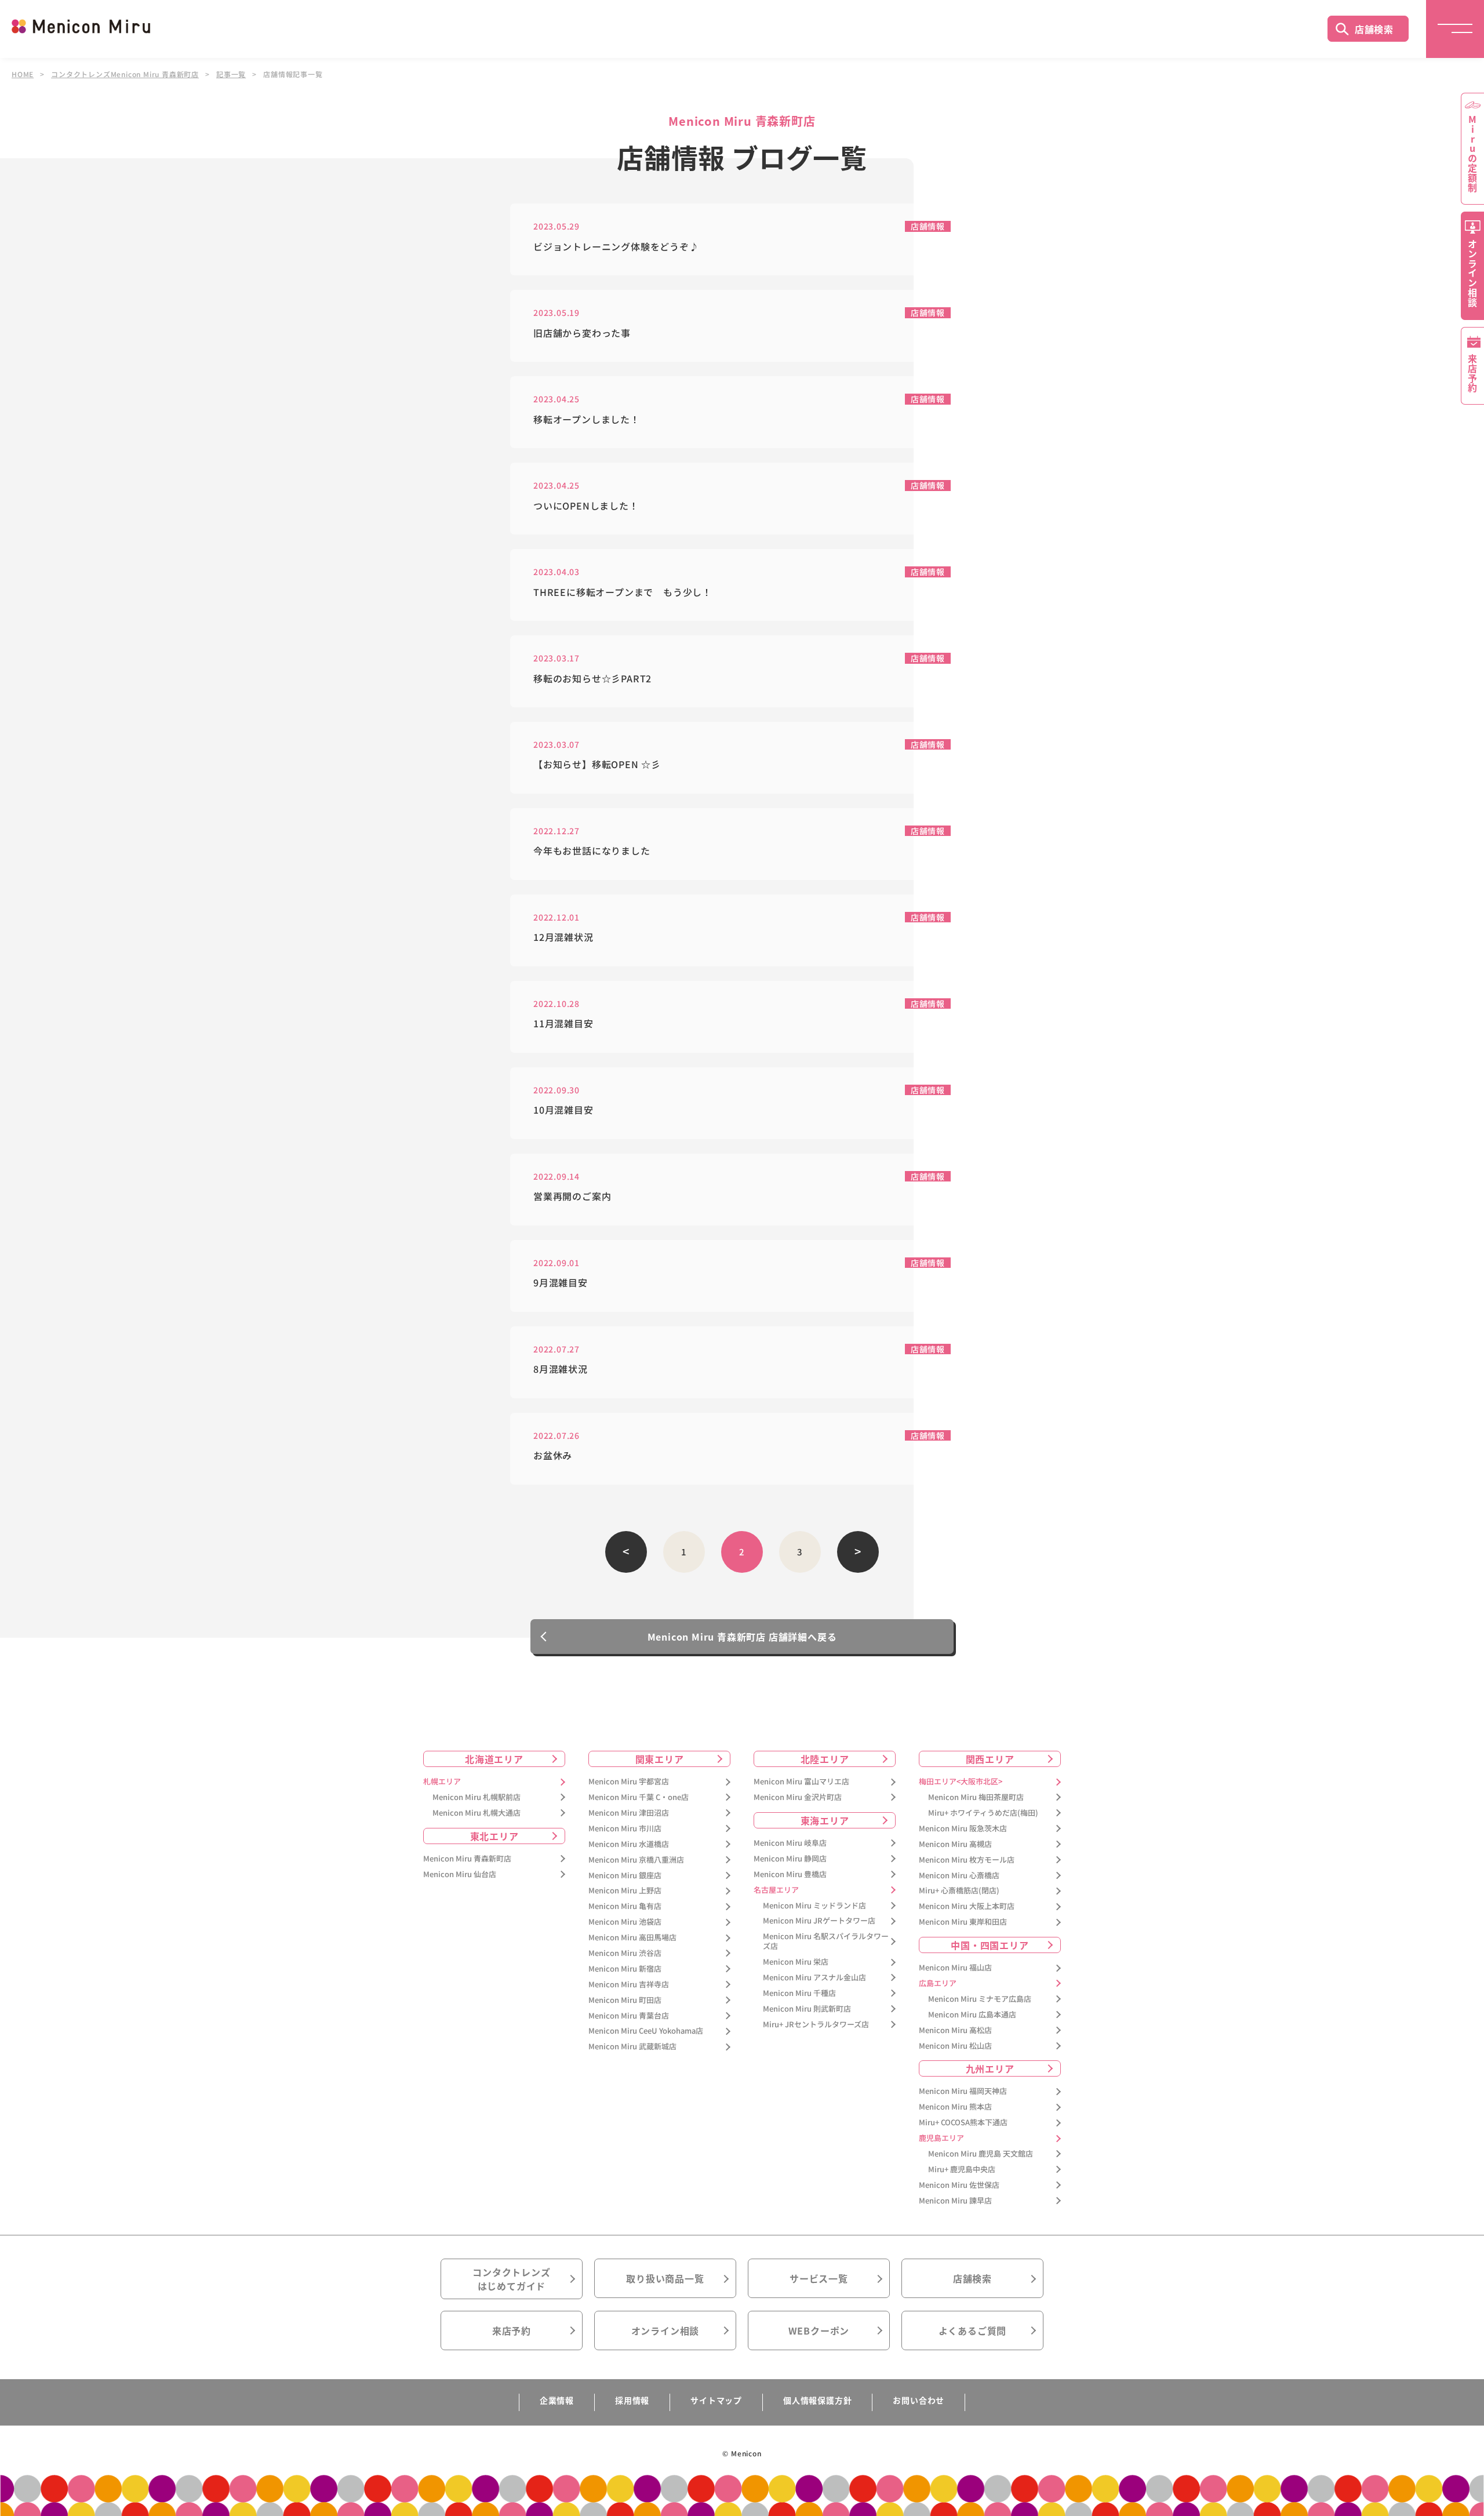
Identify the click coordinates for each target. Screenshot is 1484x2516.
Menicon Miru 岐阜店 (790, 1843)
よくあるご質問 (973, 2330)
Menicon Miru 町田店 (625, 2000)
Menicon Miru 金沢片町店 (798, 1797)
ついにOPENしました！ (586, 506)
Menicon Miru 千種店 (799, 1993)
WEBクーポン (819, 2330)
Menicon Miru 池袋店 (625, 1922)
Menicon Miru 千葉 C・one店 (639, 1797)
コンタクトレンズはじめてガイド (511, 2279)
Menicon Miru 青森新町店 (467, 1859)
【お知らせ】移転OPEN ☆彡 (597, 764)
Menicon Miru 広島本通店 (972, 2015)
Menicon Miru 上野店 (625, 1891)
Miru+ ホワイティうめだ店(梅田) (983, 1813)
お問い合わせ (919, 2400)
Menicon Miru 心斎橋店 (959, 1876)
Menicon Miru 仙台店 (460, 1875)
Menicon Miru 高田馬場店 (632, 1938)
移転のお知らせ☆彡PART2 (592, 679)
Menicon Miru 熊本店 (955, 2107)
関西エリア (990, 1759)
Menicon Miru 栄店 (796, 1962)
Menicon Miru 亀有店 (625, 1906)
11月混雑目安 (563, 1024)
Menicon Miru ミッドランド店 (814, 1906)
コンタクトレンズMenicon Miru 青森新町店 (125, 74)
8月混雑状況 (561, 1369)
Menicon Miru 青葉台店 (629, 2016)
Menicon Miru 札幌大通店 (477, 1813)
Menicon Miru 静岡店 (790, 1859)
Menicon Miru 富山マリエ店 (801, 1782)
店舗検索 (1374, 29)
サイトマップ (716, 2400)
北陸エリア (825, 1759)
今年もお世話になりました (592, 851)
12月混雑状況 (563, 937)
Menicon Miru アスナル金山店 (814, 1978)
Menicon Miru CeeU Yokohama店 (646, 2031)
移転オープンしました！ (587, 419)
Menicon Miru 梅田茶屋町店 (976, 1797)
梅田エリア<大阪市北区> (961, 1782)
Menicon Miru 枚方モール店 (967, 1860)
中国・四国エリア (990, 1945)
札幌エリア (442, 1782)
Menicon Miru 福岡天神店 (963, 2091)
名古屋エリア (776, 1890)
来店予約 (512, 2330)
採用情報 (632, 2400)
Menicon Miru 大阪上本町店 (967, 1906)
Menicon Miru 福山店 (955, 1968)
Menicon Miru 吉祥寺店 (629, 1985)
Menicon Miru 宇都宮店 (629, 1782)
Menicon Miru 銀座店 (625, 1876)
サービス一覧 (819, 2278)
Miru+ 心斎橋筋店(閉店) (959, 1891)
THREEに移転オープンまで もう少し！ (623, 592)
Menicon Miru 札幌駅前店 (477, 1797)
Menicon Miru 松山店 (955, 2046)
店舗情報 (928, 226)
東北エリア (494, 1836)
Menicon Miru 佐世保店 (959, 2185)
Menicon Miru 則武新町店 (807, 2009)
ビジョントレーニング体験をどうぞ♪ (616, 247)
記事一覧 (231, 74)
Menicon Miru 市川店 (625, 1829)
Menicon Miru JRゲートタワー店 (819, 1921)
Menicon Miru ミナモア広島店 (980, 1999)
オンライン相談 (665, 2330)
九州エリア (990, 2068)
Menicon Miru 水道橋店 (629, 1844)
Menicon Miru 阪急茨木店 (963, 1829)
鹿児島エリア (941, 2138)
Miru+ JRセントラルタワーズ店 (816, 2025)
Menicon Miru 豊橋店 (790, 1875)
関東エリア (660, 1759)
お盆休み (553, 1455)
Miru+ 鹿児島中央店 (962, 2170)
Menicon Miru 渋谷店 (625, 1953)
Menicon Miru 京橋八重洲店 (636, 1860)
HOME (23, 74)
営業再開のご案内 (572, 1196)
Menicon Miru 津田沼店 (629, 1813)
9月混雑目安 (561, 1283)
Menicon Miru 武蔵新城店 (632, 2047)
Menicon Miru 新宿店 (625, 1969)
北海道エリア (494, 1759)
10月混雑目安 (563, 1110)
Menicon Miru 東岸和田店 (963, 1922)
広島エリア (938, 1984)
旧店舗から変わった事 (582, 333)
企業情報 (557, 2400)
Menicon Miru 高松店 (955, 2030)
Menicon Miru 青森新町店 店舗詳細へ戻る (742, 1637)
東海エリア (825, 1820)
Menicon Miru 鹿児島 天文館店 (981, 2154)
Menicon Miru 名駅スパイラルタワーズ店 (826, 1941)
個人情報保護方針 (817, 2400)
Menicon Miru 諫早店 (955, 2201)
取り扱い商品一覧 (665, 2278)
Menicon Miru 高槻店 (955, 1844)
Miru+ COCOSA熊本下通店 (963, 2123)
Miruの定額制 (1472, 154)
